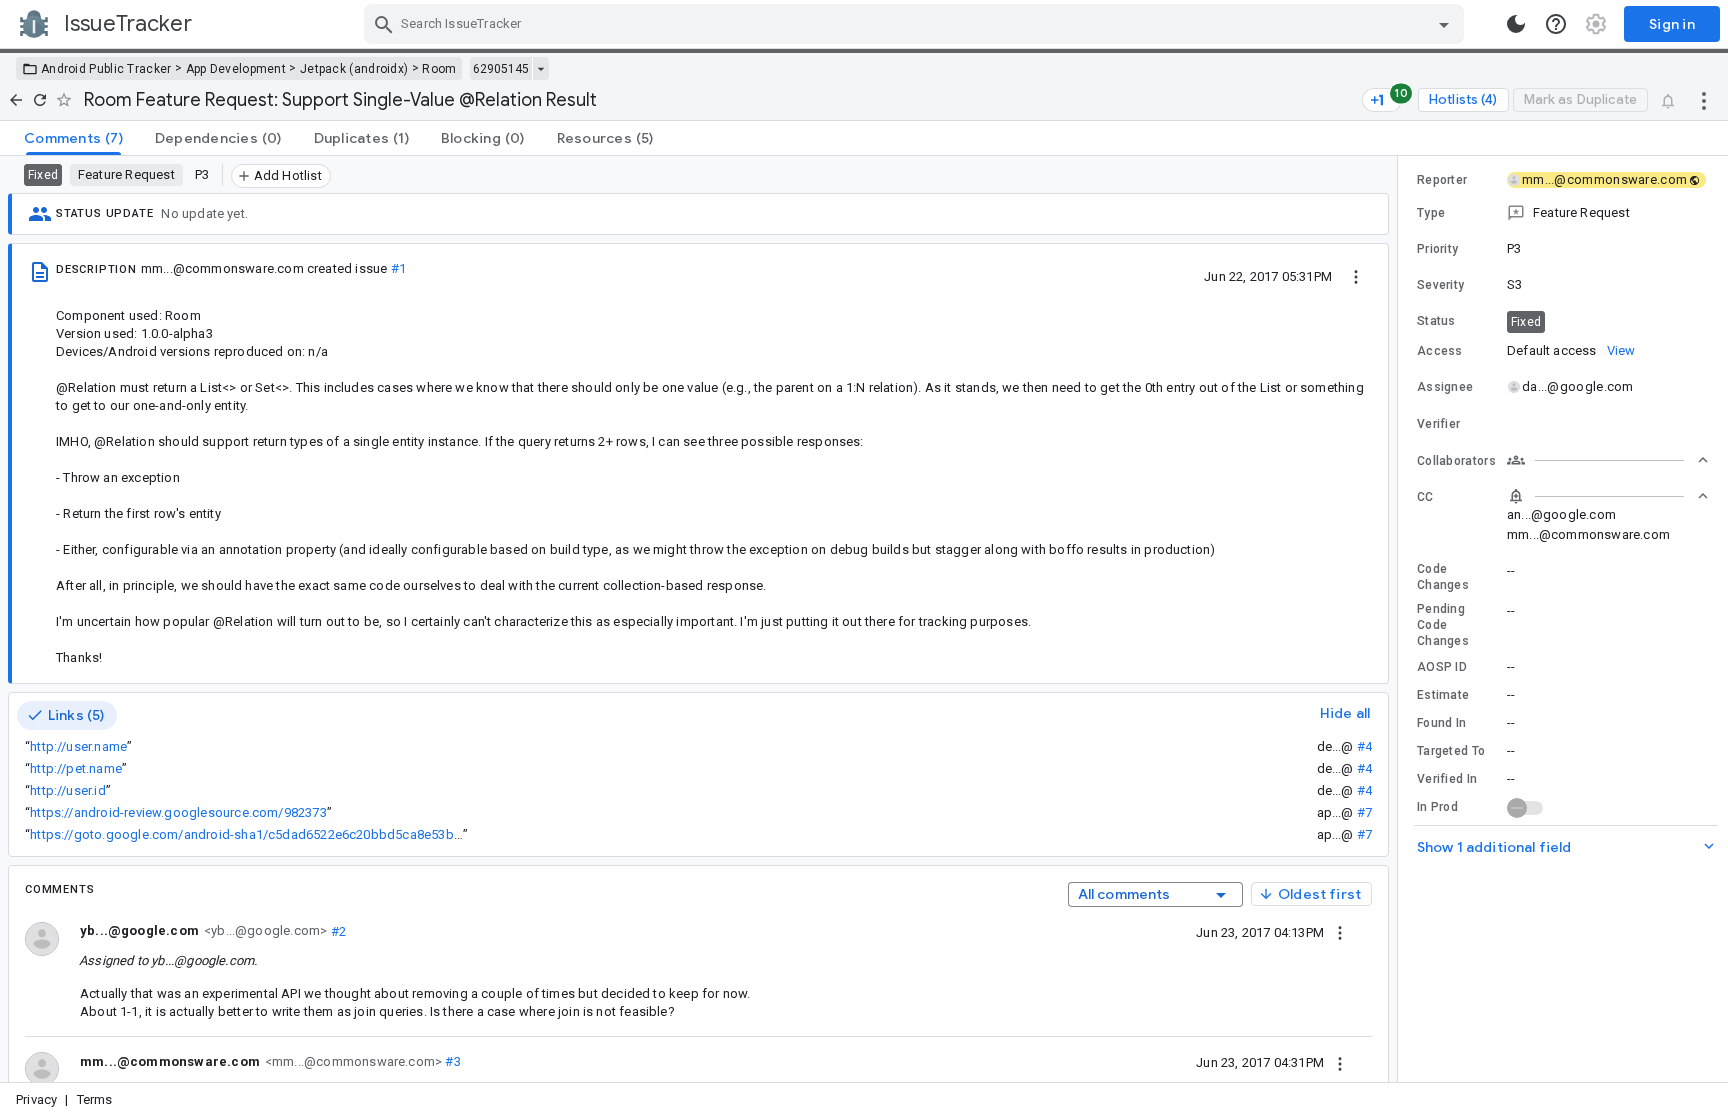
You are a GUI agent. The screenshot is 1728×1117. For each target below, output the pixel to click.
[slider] (1401, 619)
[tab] (73, 138)
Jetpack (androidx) (354, 69)
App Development (236, 69)
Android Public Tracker (106, 69)
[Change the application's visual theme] (1516, 24)
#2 (336, 930)
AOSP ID (1442, 667)
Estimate (1443, 695)
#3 (451, 1061)
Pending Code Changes (1443, 625)
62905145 (501, 69)
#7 (1364, 812)
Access (1440, 351)
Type (1431, 213)
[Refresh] (40, 100)
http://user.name (78, 746)
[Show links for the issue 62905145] (540, 69)
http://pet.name (76, 768)
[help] (1556, 24)
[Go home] (16, 100)
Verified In (1447, 779)
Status (1436, 321)
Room (439, 69)
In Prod (1437, 807)
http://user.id (68, 790)
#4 (1364, 746)
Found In (1441, 723)
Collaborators (1456, 461)
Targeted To (1451, 751)
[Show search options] (1444, 24)
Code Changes (1443, 577)
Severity (1440, 285)
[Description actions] (1356, 276)
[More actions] (1704, 100)
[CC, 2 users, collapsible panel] (1608, 496)
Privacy (36, 1099)
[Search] (384, 24)
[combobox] (916, 24)
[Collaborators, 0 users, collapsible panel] (1608, 460)
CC (1425, 497)
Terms (95, 1099)
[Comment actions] (1340, 932)
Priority (1437, 249)
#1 (398, 268)
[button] (1563, 213)
